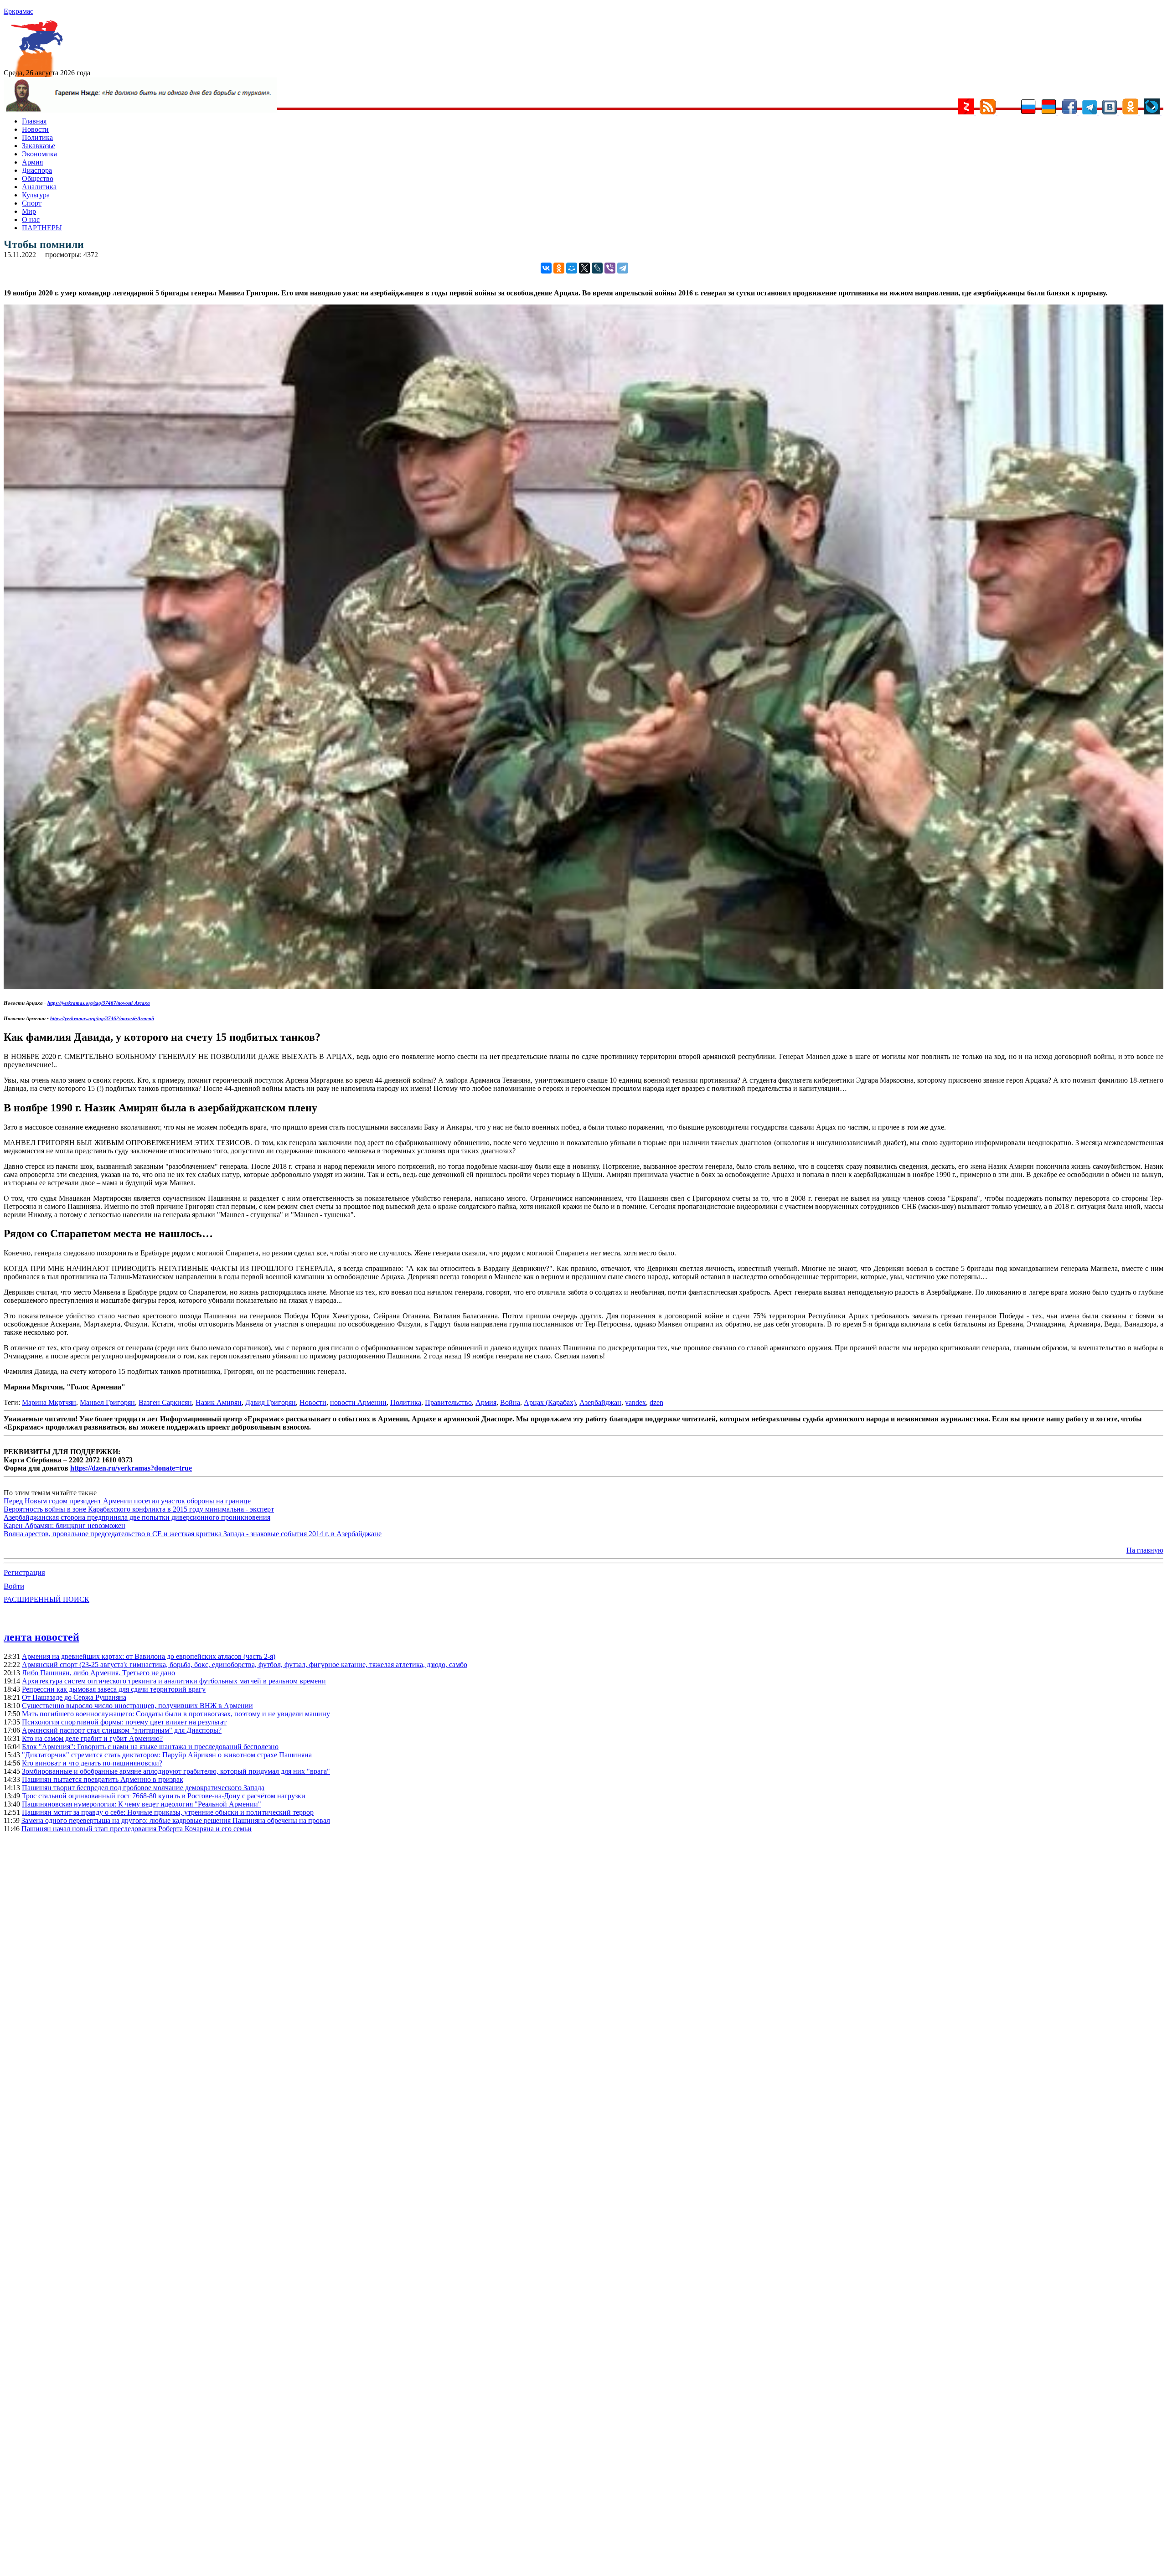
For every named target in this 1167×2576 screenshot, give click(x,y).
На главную (1145, 1550)
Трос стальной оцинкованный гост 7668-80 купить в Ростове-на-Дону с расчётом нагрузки (164, 1796)
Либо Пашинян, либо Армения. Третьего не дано (98, 1673)
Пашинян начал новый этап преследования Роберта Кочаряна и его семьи (137, 1829)
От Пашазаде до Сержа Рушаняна (74, 1697)
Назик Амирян (219, 1402)
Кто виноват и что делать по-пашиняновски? (92, 1763)
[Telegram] (623, 268)
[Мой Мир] (572, 268)
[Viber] (610, 268)
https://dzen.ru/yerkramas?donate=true (131, 1468)
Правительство (448, 1402)
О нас (31, 219)
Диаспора (37, 170)
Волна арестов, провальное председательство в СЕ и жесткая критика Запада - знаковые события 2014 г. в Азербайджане (193, 1534)
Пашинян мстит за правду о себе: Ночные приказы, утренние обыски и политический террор (168, 1812)
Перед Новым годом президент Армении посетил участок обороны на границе (127, 1501)
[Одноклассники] (559, 268)
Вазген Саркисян (165, 1402)
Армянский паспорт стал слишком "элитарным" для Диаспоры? (122, 1730)
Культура (36, 195)
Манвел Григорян (107, 1402)
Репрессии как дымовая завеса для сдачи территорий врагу (114, 1689)
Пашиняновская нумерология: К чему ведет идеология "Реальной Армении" (142, 1804)
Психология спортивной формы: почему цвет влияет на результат (124, 1722)
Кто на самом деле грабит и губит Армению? (92, 1738)
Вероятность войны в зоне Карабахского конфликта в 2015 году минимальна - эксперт (139, 1509)
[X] (584, 268)
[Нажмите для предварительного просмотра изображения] (583, 987)
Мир (29, 211)
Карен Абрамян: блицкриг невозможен (65, 1525)
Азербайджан (600, 1402)
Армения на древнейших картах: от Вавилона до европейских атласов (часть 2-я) (149, 1656)
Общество (38, 178)
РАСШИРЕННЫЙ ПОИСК (46, 1599)
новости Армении (358, 1402)
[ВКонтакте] (546, 268)
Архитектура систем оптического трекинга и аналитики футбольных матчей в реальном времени (174, 1681)
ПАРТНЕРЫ (42, 228)
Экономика (39, 154)
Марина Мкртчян (49, 1402)
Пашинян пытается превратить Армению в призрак (103, 1779)
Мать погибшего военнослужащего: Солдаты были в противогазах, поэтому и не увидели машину (176, 1714)
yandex (635, 1402)
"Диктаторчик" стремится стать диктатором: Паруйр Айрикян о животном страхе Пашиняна (167, 1755)
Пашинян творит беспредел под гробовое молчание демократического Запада (143, 1788)
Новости (35, 129)
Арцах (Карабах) (550, 1402)
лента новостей (41, 1637)
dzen (656, 1402)
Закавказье (39, 146)
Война (510, 1402)
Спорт (32, 203)
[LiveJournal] (597, 268)
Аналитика (39, 187)
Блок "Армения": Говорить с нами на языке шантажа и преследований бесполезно (150, 1747)
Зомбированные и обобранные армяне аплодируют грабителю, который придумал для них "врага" (176, 1771)
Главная (34, 121)
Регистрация (24, 1572)
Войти (14, 1586)
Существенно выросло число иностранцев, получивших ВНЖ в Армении (137, 1706)
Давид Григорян (271, 1402)
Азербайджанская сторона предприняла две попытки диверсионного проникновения (137, 1517)
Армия (32, 162)
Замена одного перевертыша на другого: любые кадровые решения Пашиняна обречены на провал (176, 1820)
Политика (37, 137)
